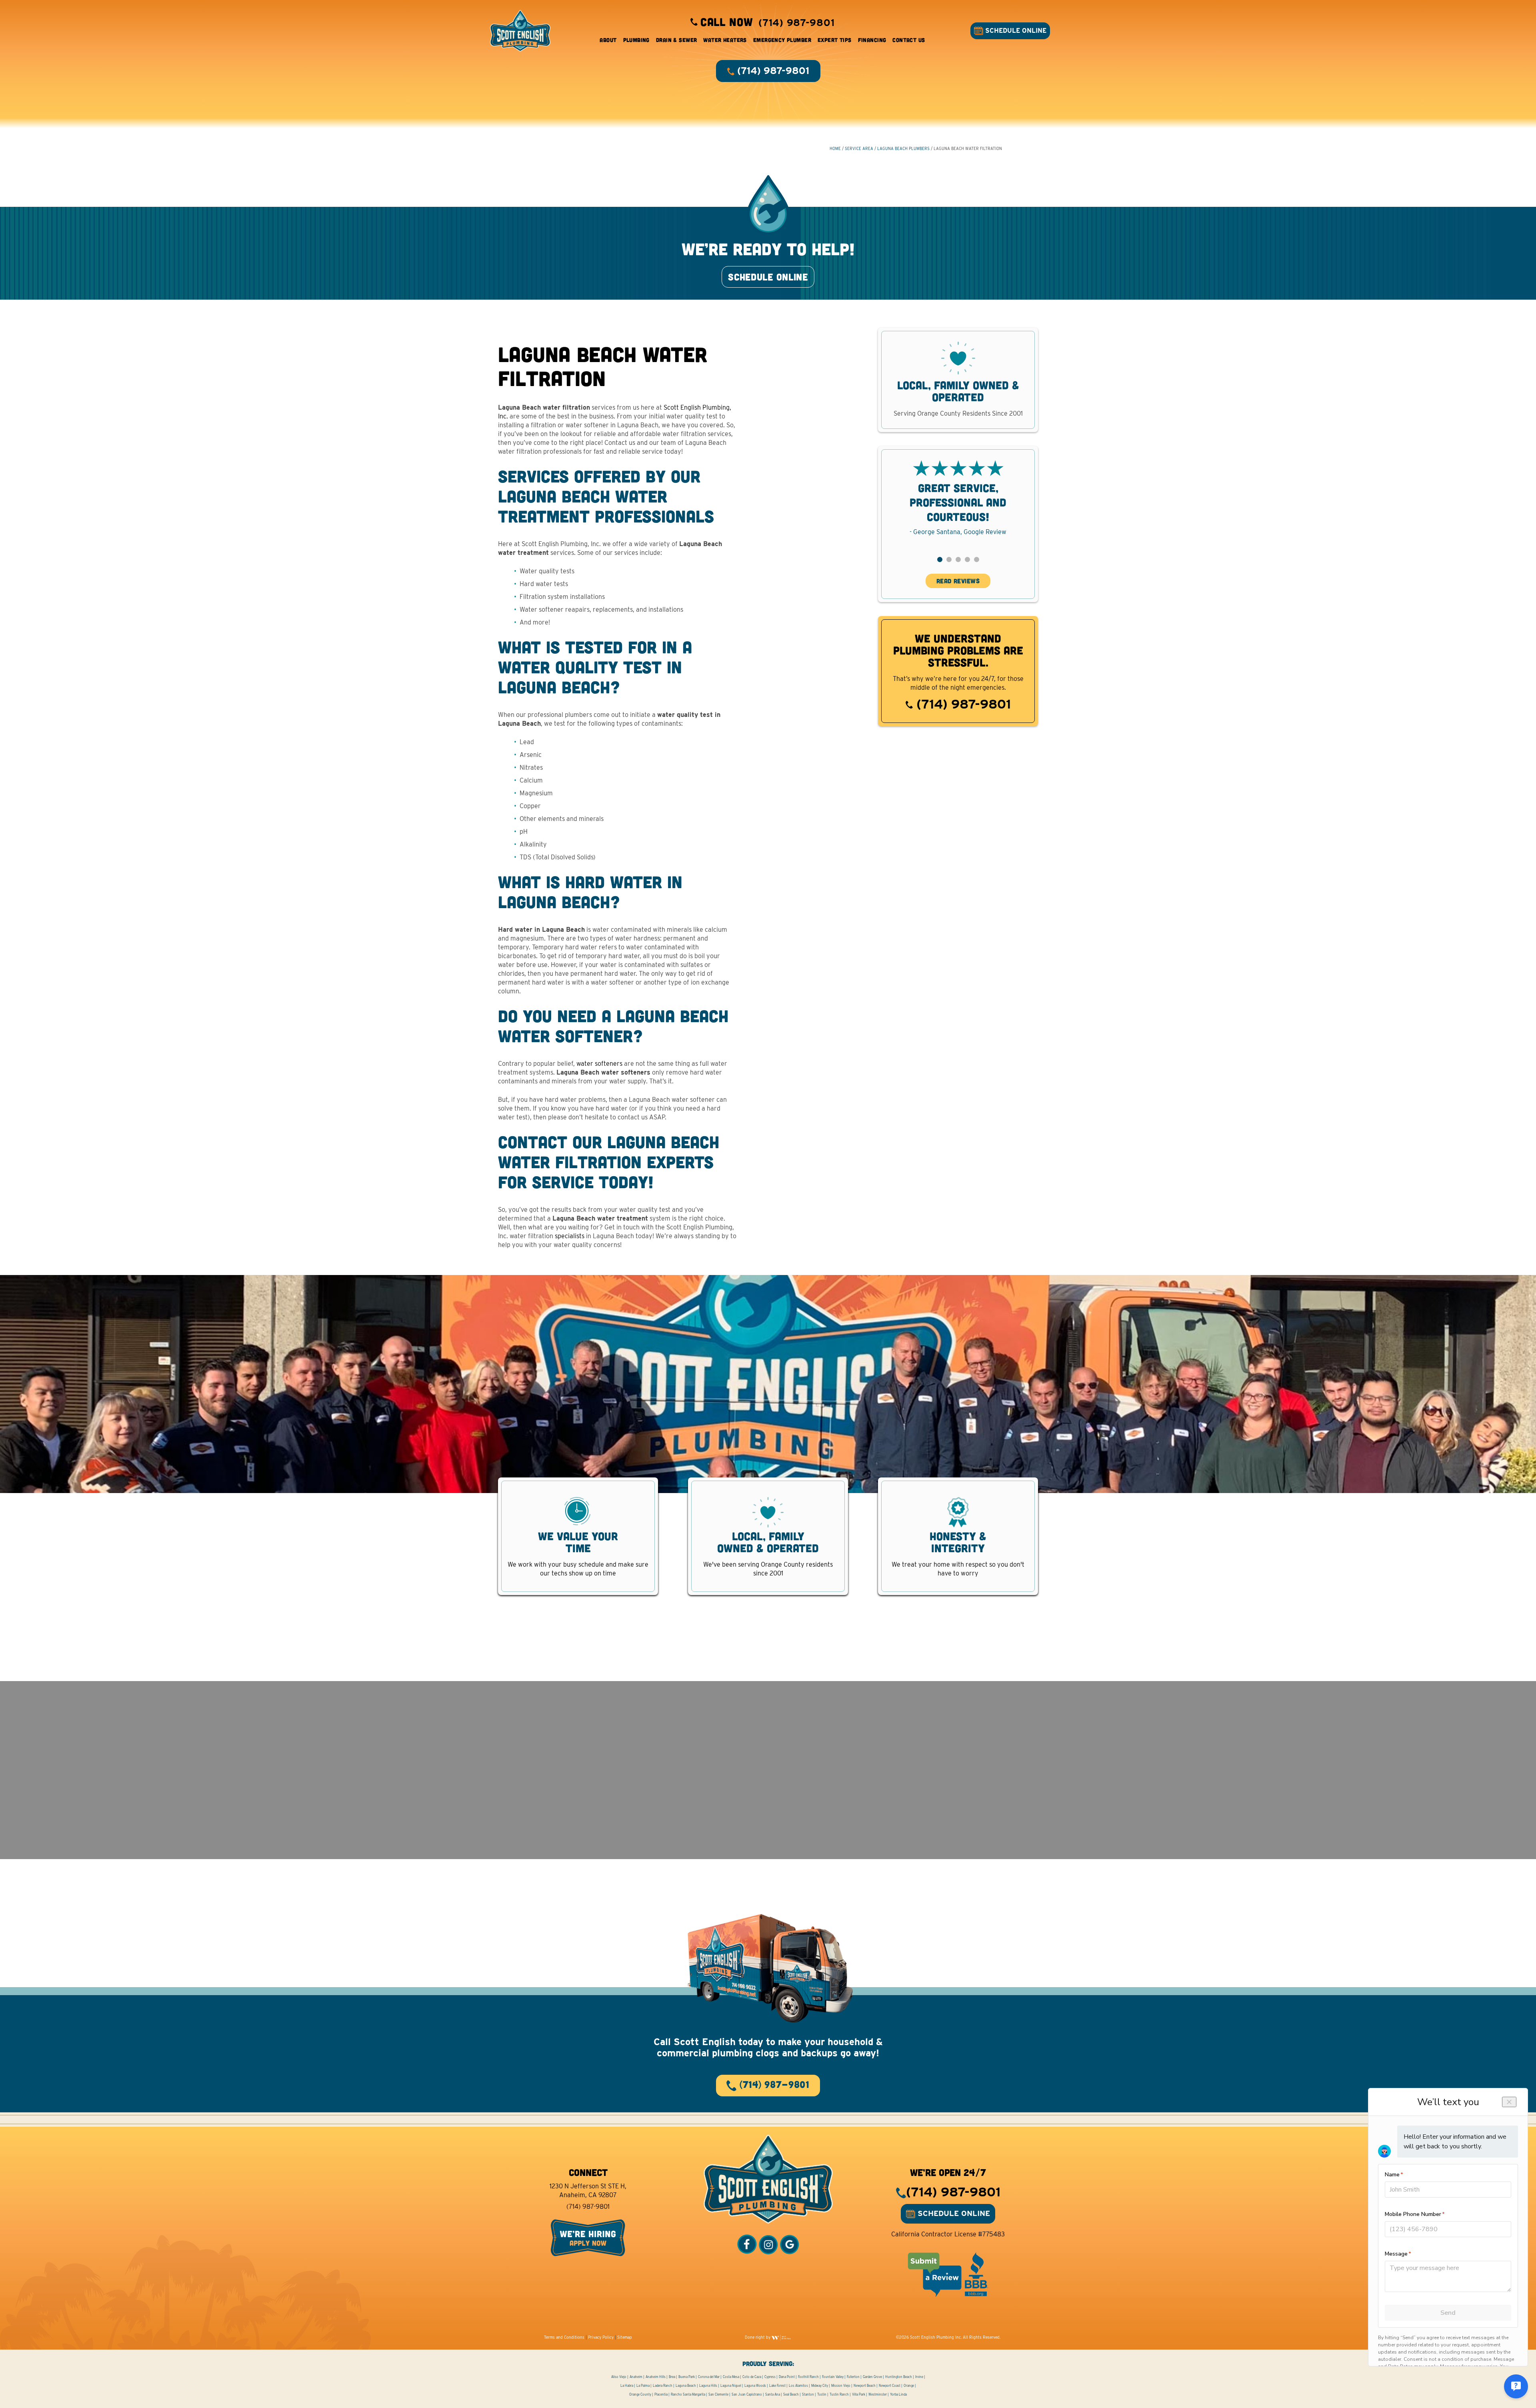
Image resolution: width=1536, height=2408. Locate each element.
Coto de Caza (752, 2377)
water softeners (599, 1064)
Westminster (878, 2394)
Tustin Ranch (839, 2394)
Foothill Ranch (808, 2377)
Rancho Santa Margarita (688, 2394)
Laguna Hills (708, 2386)
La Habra (627, 2386)
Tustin (822, 2394)
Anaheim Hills (656, 2377)
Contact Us (909, 40)
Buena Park (687, 2377)
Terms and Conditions (564, 2337)
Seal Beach (791, 2394)
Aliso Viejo (619, 2377)
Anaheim (636, 2377)
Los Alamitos (798, 2386)
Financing (872, 40)
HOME (835, 148)
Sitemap (625, 2337)
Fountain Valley (833, 2377)
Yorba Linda (898, 2394)
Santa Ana (773, 2394)
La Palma (643, 2386)
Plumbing (636, 40)
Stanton (808, 2394)
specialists (570, 1236)
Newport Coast (890, 2386)
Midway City (820, 2386)
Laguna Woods (755, 2386)
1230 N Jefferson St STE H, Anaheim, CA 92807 (588, 2191)
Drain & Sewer (676, 40)
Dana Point (787, 2377)
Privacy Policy (601, 2337)
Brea (672, 2377)
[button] (940, 559)
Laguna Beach (686, 2386)
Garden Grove (872, 2377)
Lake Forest (777, 2386)
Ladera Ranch (663, 2386)
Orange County (640, 2394)
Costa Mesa (731, 2377)
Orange (909, 2386)
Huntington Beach (899, 2377)
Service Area (859, 148)
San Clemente (718, 2394)
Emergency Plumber (782, 40)
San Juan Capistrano (747, 2394)
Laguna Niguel (731, 2386)
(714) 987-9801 (962, 704)
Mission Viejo (841, 2386)
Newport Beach (865, 2386)
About (608, 40)
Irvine (919, 2377)
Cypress (770, 2377)
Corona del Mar (709, 2377)
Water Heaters (725, 40)
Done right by (758, 2337)
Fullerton (853, 2377)
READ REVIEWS (958, 581)
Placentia (661, 2394)
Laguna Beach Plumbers (903, 148)
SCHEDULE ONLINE (1015, 31)
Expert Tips (835, 40)
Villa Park (859, 2394)
